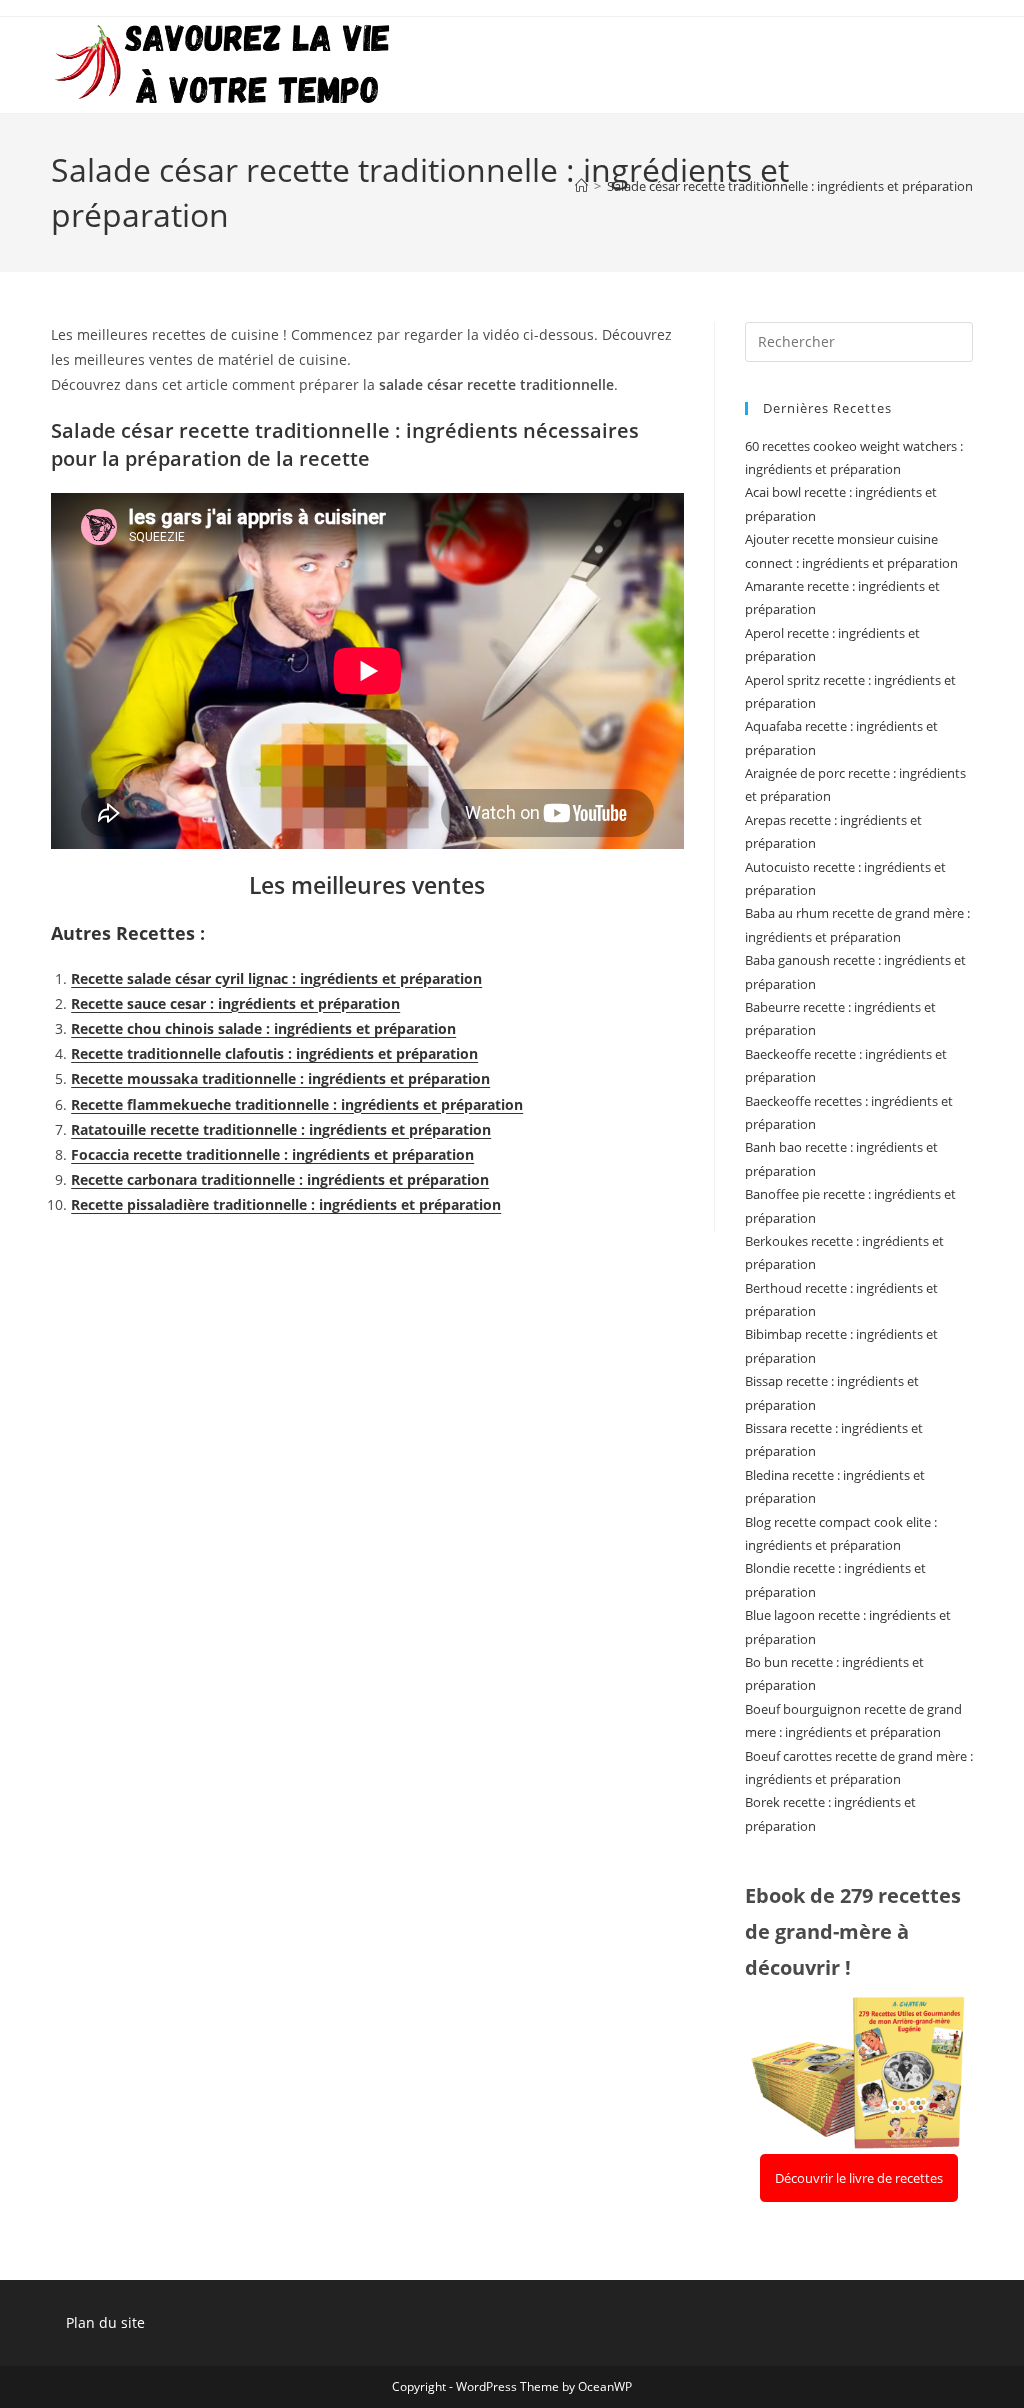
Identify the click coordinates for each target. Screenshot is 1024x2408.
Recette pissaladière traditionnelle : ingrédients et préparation (286, 1204)
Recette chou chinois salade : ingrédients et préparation (263, 1028)
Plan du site (105, 2322)
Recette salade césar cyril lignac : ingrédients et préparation (276, 978)
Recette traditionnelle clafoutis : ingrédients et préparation (274, 1053)
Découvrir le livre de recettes (859, 2178)
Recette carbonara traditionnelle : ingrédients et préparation (280, 1179)
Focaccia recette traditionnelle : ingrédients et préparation (272, 1154)
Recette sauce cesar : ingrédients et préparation (235, 1003)
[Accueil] (581, 186)
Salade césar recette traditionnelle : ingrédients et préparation (790, 186)
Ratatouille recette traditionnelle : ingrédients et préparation (281, 1129)
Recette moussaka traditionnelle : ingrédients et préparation (280, 1078)
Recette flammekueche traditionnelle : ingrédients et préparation (297, 1104)
